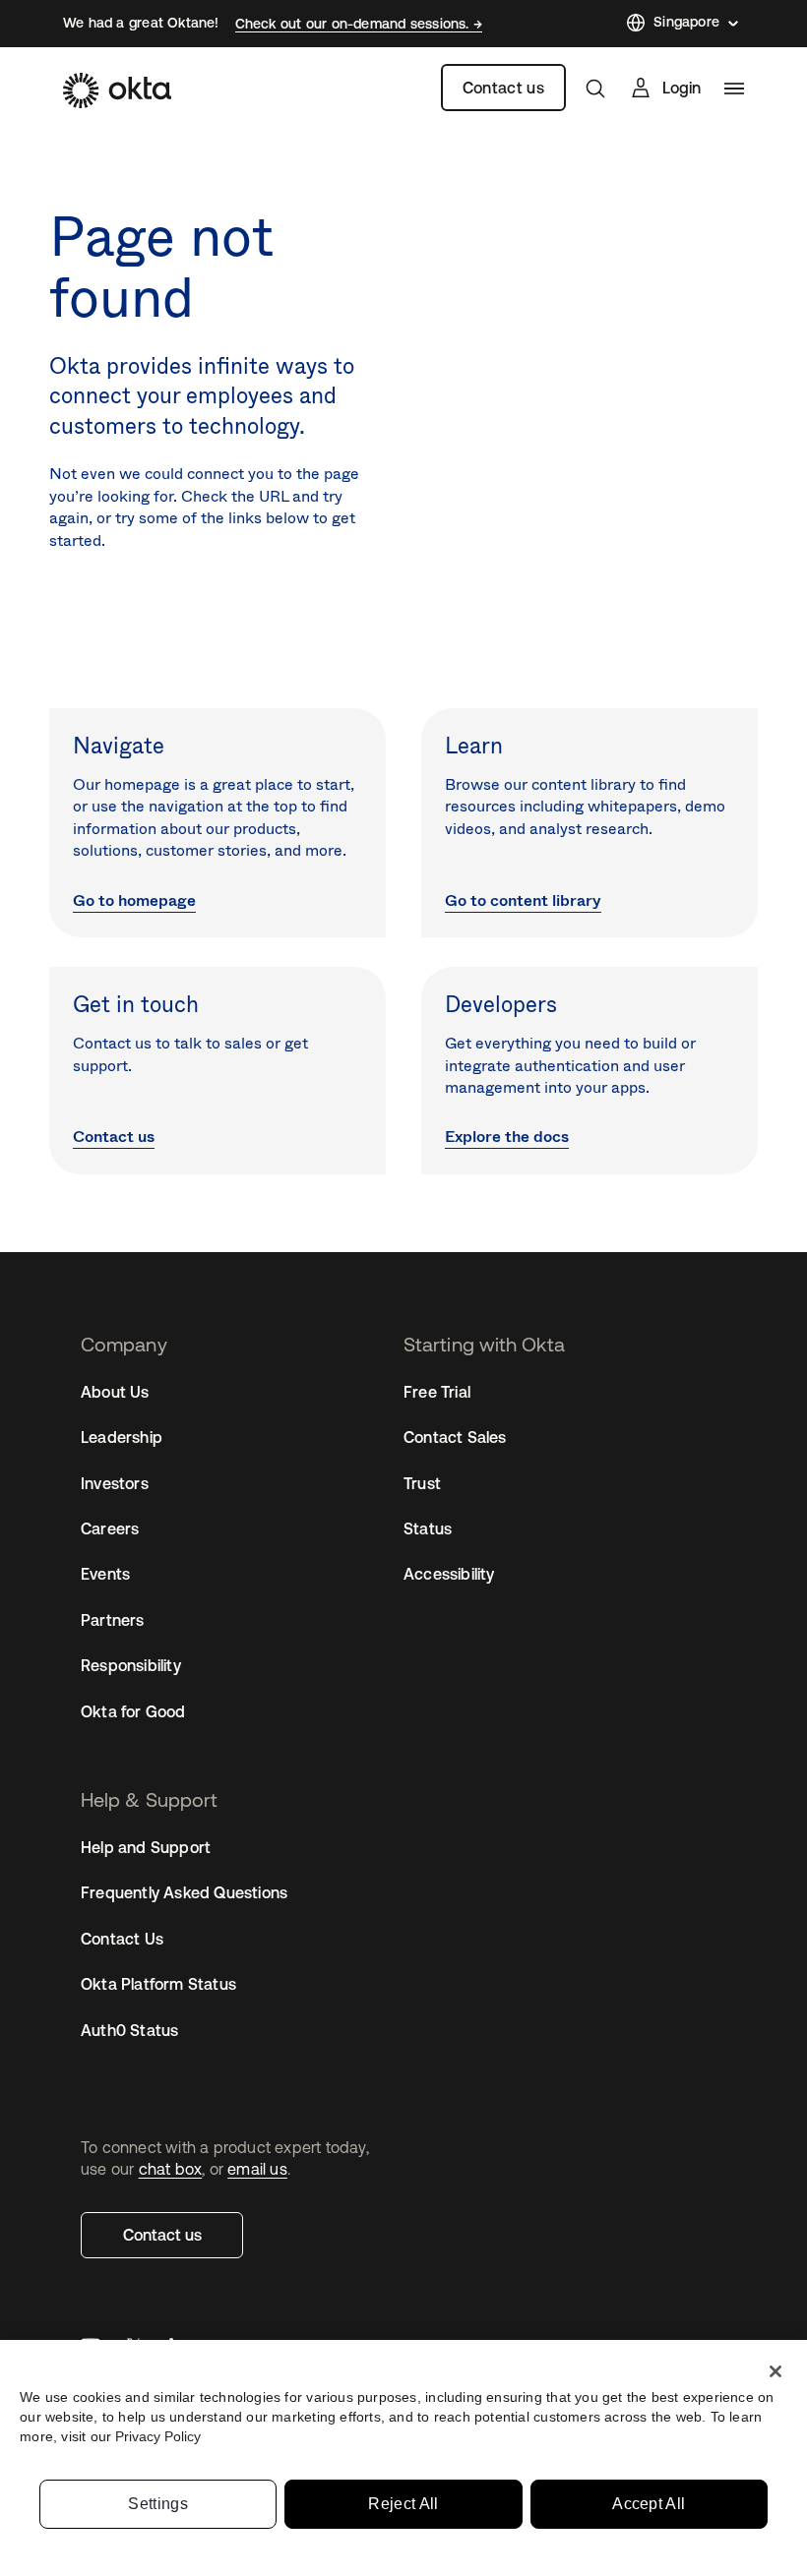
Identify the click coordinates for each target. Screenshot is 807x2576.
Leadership (122, 1437)
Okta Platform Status (158, 1984)
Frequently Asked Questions (184, 1892)
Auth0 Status (129, 2030)
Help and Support (146, 1847)
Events (105, 1574)
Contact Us (122, 1939)
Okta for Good (133, 1711)
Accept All (649, 2504)
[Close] (776, 2371)
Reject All (403, 2504)
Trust (422, 1483)
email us (257, 2169)
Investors (115, 1483)
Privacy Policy (158, 2436)
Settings (158, 2504)
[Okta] (117, 90)
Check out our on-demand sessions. (354, 24)
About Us (115, 1392)
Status (428, 1528)
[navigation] (734, 89)
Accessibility (449, 1574)
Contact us (503, 88)
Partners (113, 1620)
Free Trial (437, 1392)
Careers (110, 1528)
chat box (171, 2169)
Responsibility (131, 1665)
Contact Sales (455, 1437)
